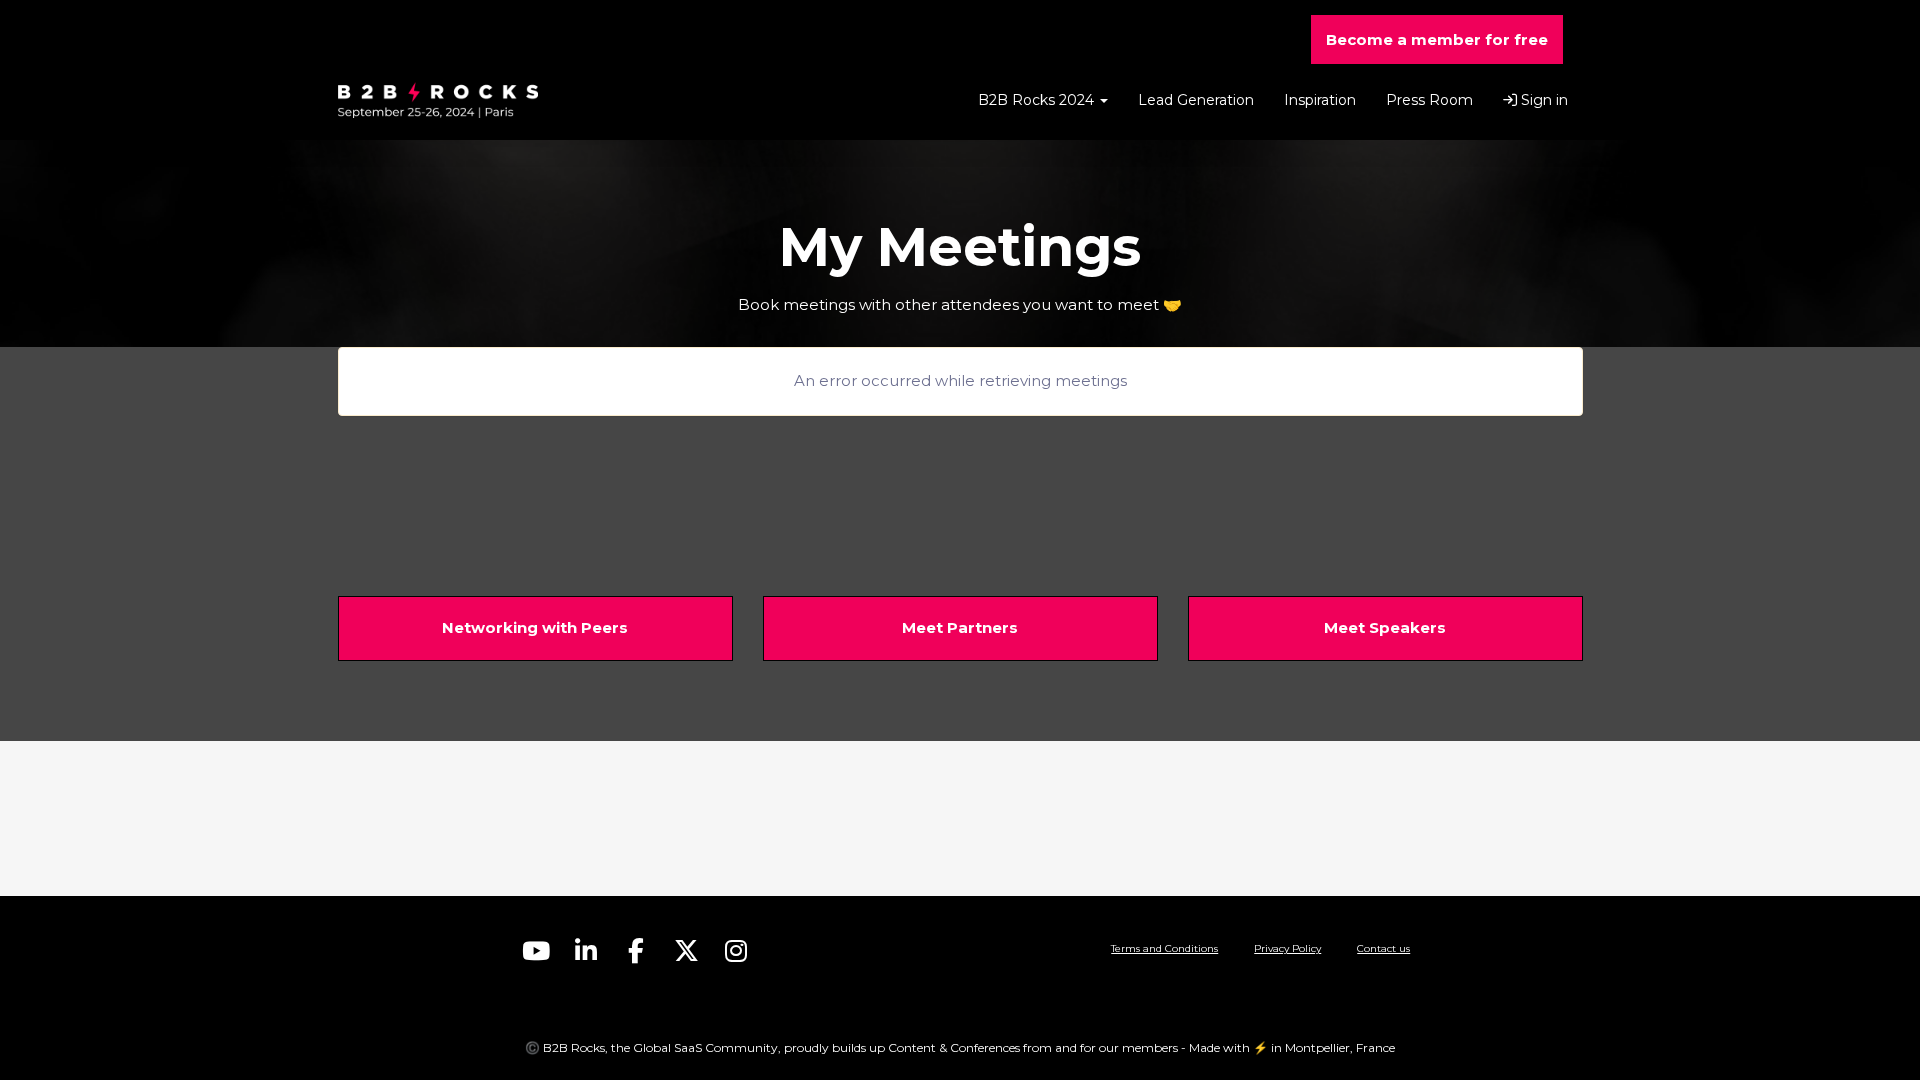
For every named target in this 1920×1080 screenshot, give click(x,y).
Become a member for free (1437, 39)
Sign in (1542, 100)
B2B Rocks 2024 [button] (1038, 100)
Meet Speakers (1385, 627)
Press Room (1429, 100)
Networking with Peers (535, 627)
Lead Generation (1196, 100)
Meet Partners (960, 627)
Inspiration (1320, 100)
